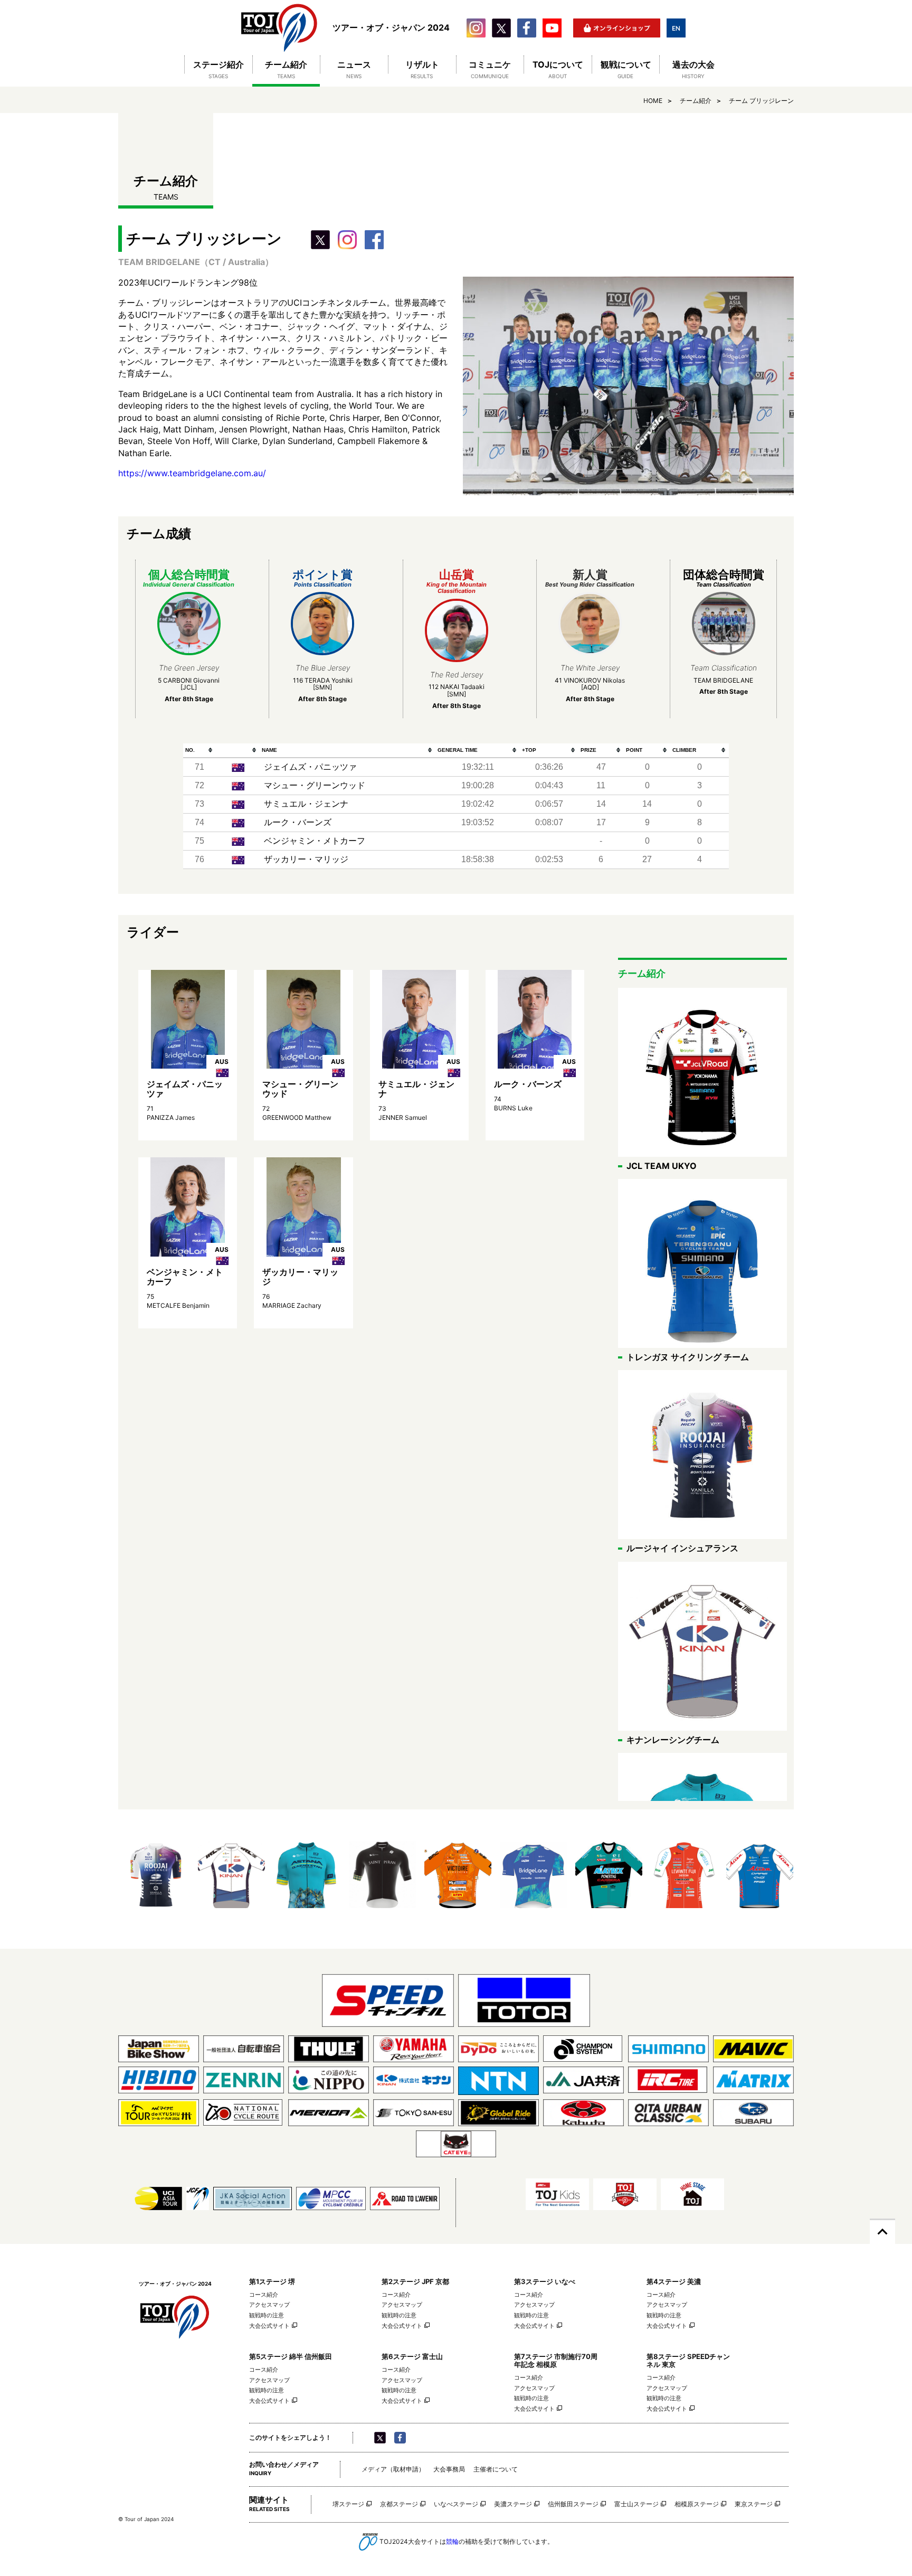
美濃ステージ (513, 2504)
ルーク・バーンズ (298, 822)
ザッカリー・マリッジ (306, 859)
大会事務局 (449, 2469)
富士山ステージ (636, 2504)
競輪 (452, 2541)
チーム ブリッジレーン (761, 101)
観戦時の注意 (267, 2315)
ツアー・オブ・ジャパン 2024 (279, 28)
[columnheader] (199, 751)
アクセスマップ (269, 2305)
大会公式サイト (269, 2326)
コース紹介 (264, 2295)
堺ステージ (348, 2504)
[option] (156, 1875)
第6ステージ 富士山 (412, 2356)
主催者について (496, 2469)
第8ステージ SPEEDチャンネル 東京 (688, 2360)
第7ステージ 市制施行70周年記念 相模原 (556, 2360)
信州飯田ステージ (573, 2504)
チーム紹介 (696, 101)
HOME (653, 101)
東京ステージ (754, 2504)
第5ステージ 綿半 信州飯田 (291, 2356)
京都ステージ (399, 2504)
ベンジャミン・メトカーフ (315, 841)
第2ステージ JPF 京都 (415, 2281)
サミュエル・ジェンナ (306, 804)
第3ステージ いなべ (545, 2281)
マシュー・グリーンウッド (315, 785)
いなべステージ (456, 2504)
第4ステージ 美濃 (674, 2281)
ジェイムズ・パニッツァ (310, 767)
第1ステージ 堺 (272, 2281)
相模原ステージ (697, 2504)
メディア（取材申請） (393, 2469)
